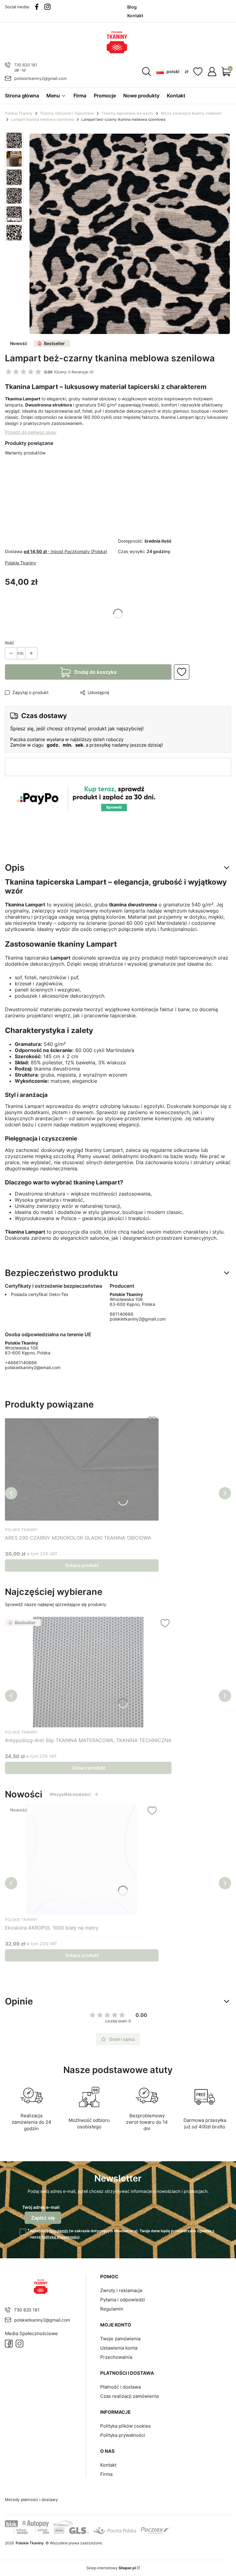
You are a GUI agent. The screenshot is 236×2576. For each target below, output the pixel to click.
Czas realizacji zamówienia (129, 2396)
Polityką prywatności (60, 2237)
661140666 (122, 1314)
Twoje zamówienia (120, 2339)
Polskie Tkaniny (19, 113)
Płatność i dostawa (120, 2387)
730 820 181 (26, 65)
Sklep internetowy (111, 2568)
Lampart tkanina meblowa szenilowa (43, 119)
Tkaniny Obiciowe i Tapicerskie (67, 113)
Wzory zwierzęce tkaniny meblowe (191, 113)
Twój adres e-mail (41, 2207)
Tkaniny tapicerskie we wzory (127, 113)
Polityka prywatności (123, 2435)
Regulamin (59, 2231)
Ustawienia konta (119, 2348)
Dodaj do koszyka (95, 672)
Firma (106, 2474)
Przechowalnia (116, 2357)
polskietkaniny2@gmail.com (40, 78)
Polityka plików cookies (126, 2426)
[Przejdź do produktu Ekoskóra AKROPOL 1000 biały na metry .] (82, 1859)
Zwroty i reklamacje (121, 2290)
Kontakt (108, 2465)
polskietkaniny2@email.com (33, 1367)
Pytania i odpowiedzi (123, 2300)
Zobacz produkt (82, 1565)
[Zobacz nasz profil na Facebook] (37, 7)
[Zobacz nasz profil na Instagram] (47, 7)
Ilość (10, 643)
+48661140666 (21, 1363)
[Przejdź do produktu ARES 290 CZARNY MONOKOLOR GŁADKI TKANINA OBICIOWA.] (82, 1470)
